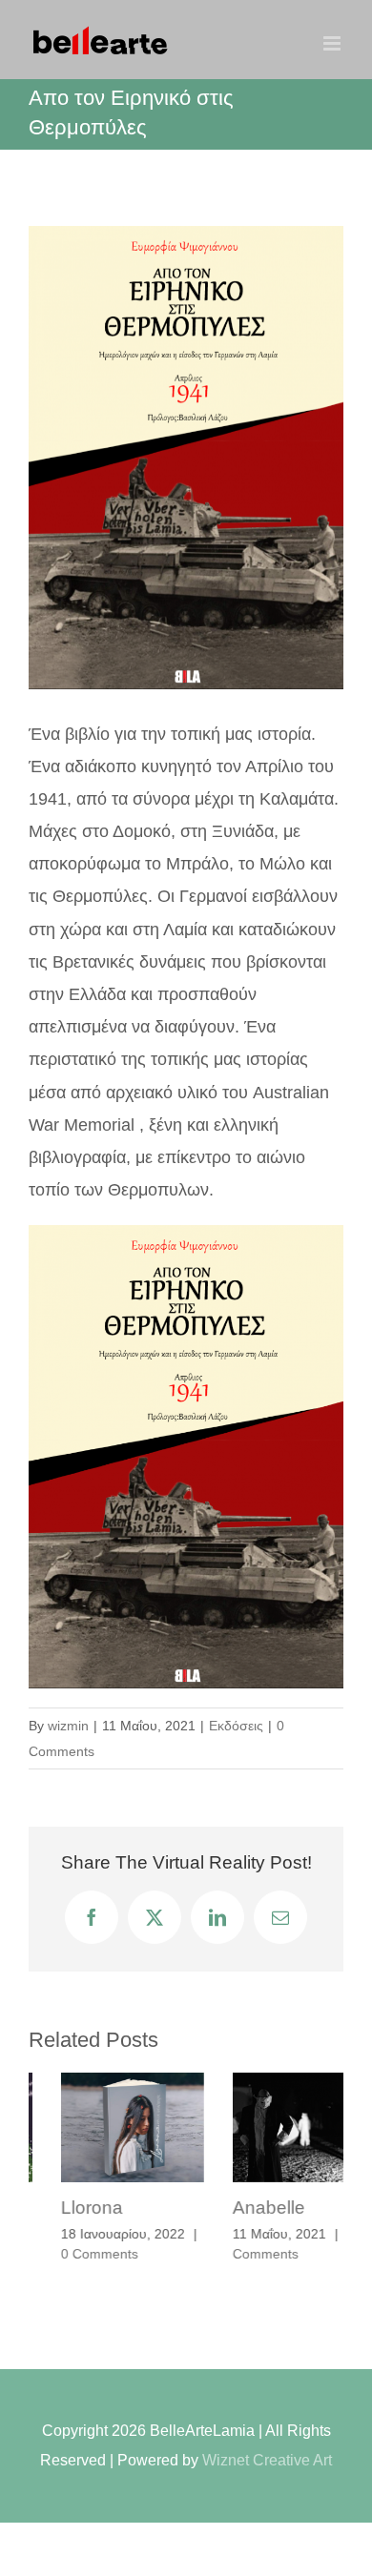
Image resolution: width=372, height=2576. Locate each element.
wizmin (68, 1726)
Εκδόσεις (236, 1726)
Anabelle (237, 2208)
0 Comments (67, 2254)
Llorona (60, 2208)
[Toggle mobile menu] (333, 43)
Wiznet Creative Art (267, 2439)
